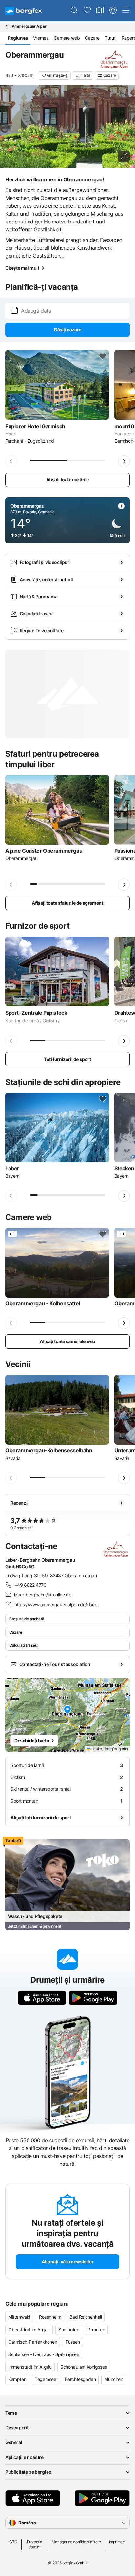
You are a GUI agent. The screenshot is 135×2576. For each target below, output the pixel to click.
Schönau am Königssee (84, 2367)
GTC (13, 2542)
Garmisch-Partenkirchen (33, 2342)
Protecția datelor (35, 2544)
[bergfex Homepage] (24, 11)
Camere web (67, 38)
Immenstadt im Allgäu (30, 2367)
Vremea (41, 38)
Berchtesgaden (80, 2379)
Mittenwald (19, 2317)
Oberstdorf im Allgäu (29, 2329)
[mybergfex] (113, 11)
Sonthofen (69, 2329)
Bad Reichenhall (86, 2317)
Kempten (17, 2379)
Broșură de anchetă (27, 1619)
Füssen (73, 2342)
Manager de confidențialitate (76, 2542)
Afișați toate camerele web (67, 1341)
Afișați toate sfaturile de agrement (67, 903)
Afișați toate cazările (67, 480)
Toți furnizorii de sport (67, 1059)
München (114, 2379)
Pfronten (96, 2329)
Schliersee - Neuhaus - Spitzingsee (44, 2354)
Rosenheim (50, 2317)
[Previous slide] (11, 461)
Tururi (111, 38)
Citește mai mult (22, 268)
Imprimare (117, 2542)
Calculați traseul (24, 1645)
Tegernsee (45, 2379)
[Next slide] (124, 461)
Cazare (92, 38)
